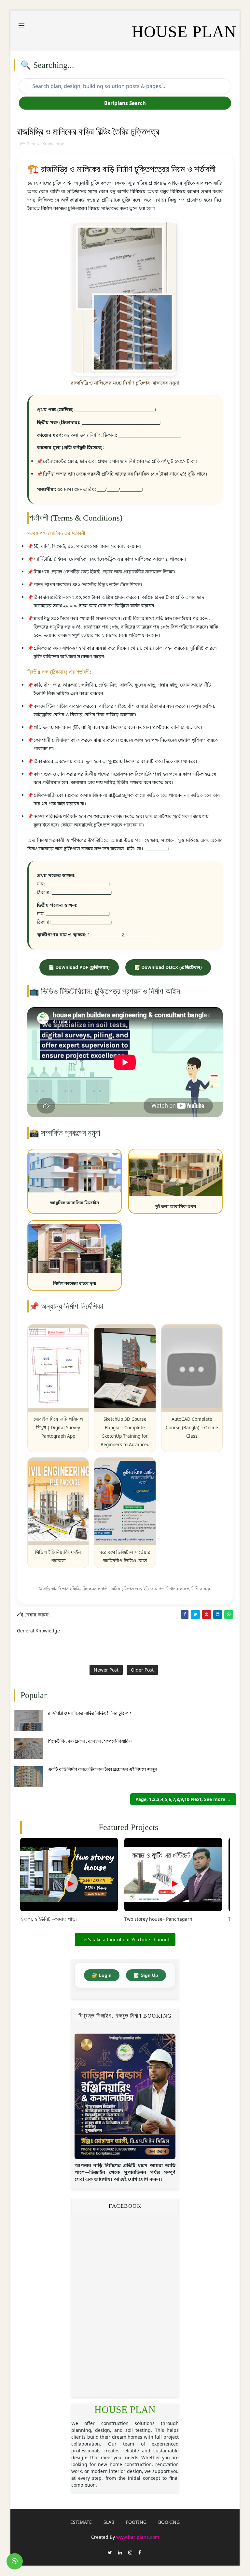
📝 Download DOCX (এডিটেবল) (168, 967)
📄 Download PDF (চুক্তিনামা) (79, 967)
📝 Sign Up (146, 1975)
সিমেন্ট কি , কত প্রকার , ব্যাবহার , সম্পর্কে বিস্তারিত (90, 1741)
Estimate (81, 2522)
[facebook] (140, 2552)
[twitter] (110, 2552)
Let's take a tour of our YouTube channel (125, 1940)
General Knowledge (45, 144)
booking (169, 2522)
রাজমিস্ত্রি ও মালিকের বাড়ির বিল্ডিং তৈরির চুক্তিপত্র (90, 1713)
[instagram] (130, 2552)
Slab (109, 2522)
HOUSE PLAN (125, 2410)
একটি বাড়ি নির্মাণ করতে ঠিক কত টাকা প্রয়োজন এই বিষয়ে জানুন (102, 1769)
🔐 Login (102, 1975)
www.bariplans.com (138, 2537)
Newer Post (106, 1670)
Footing (136, 2522)
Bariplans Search (125, 103)
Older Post (142, 1670)
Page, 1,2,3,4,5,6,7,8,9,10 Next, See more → (183, 1799)
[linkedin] (120, 2552)
